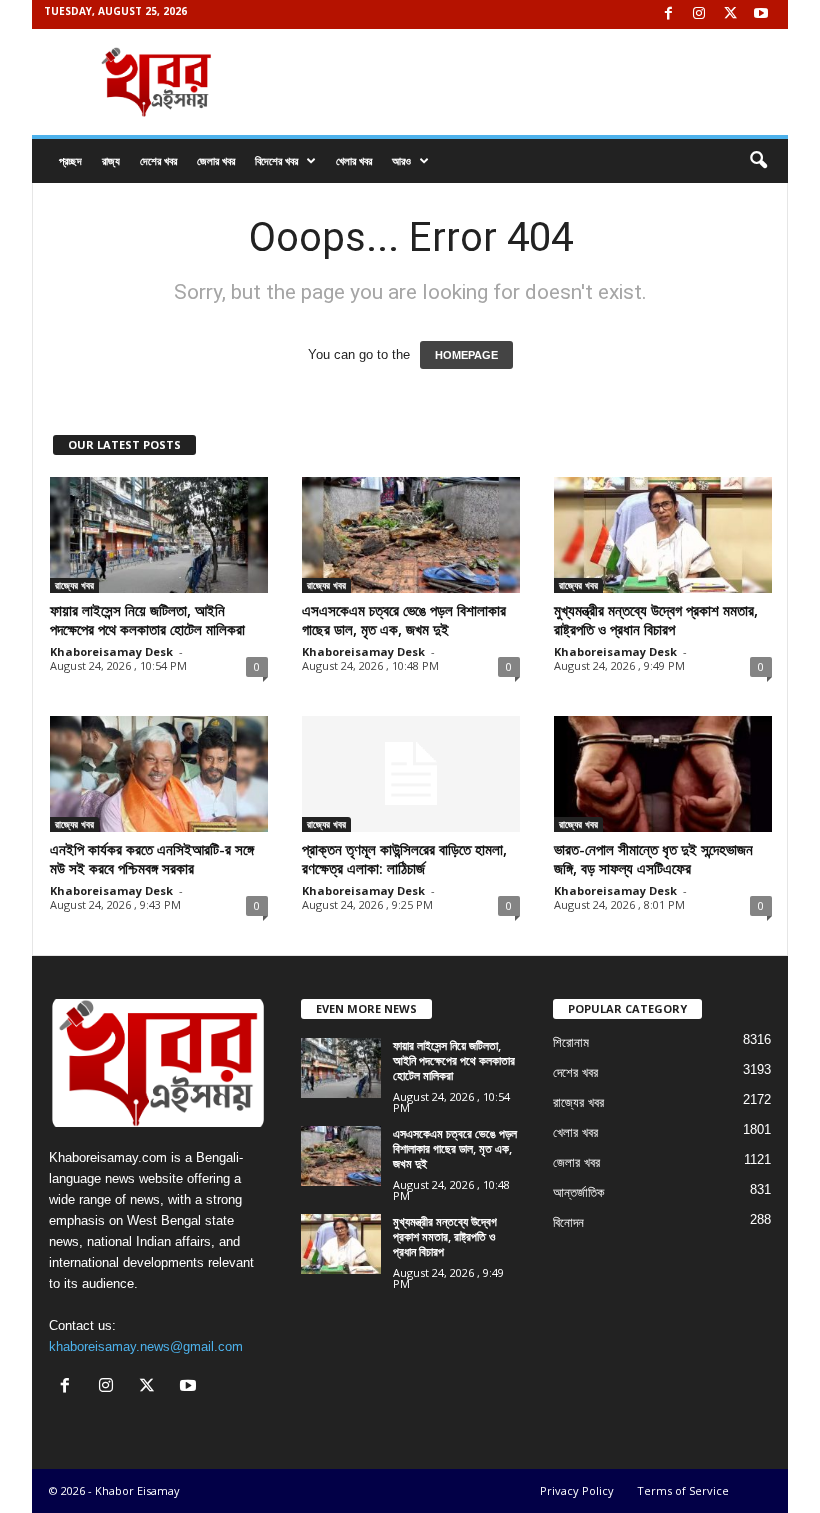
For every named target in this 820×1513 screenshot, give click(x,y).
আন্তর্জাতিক (578, 1192)
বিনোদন (568, 1222)
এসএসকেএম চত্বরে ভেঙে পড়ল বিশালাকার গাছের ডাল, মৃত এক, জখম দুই (404, 619)
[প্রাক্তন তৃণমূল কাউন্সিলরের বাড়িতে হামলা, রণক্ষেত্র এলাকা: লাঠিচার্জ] (411, 774)
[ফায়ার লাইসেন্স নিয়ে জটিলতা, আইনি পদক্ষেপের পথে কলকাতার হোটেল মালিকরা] (159, 535)
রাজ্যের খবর (74, 585)
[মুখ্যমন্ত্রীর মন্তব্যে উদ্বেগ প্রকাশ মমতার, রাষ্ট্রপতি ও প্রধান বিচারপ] (663, 535)
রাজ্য (111, 160)
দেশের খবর (158, 160)
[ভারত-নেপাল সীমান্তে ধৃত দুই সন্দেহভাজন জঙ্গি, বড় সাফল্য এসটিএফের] (663, 774)
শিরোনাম (571, 1042)
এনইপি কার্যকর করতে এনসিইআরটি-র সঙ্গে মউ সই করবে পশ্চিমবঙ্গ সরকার (152, 858)
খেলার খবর (354, 160)
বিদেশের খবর (276, 160)
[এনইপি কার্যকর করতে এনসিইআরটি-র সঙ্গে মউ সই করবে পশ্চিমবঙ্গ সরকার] (159, 774)
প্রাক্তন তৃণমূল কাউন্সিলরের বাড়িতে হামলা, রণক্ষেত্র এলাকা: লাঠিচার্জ (404, 858)
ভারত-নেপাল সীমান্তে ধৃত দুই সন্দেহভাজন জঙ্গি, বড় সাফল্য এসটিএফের (653, 858)
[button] (758, 161)
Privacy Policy (577, 1490)
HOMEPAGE (466, 355)
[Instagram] (699, 14)
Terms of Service (683, 1490)
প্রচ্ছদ (70, 160)
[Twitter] (730, 14)
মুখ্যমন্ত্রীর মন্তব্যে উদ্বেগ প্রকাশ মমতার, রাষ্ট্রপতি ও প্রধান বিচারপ (656, 619)
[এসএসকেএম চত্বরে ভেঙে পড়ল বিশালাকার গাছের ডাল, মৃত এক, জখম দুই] (411, 535)
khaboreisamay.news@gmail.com (146, 1346)
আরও (401, 160)
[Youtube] (761, 14)
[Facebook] (668, 14)
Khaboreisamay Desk (111, 651)
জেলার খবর (216, 160)
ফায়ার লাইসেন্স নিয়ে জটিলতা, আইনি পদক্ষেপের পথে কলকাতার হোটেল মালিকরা (147, 619)
